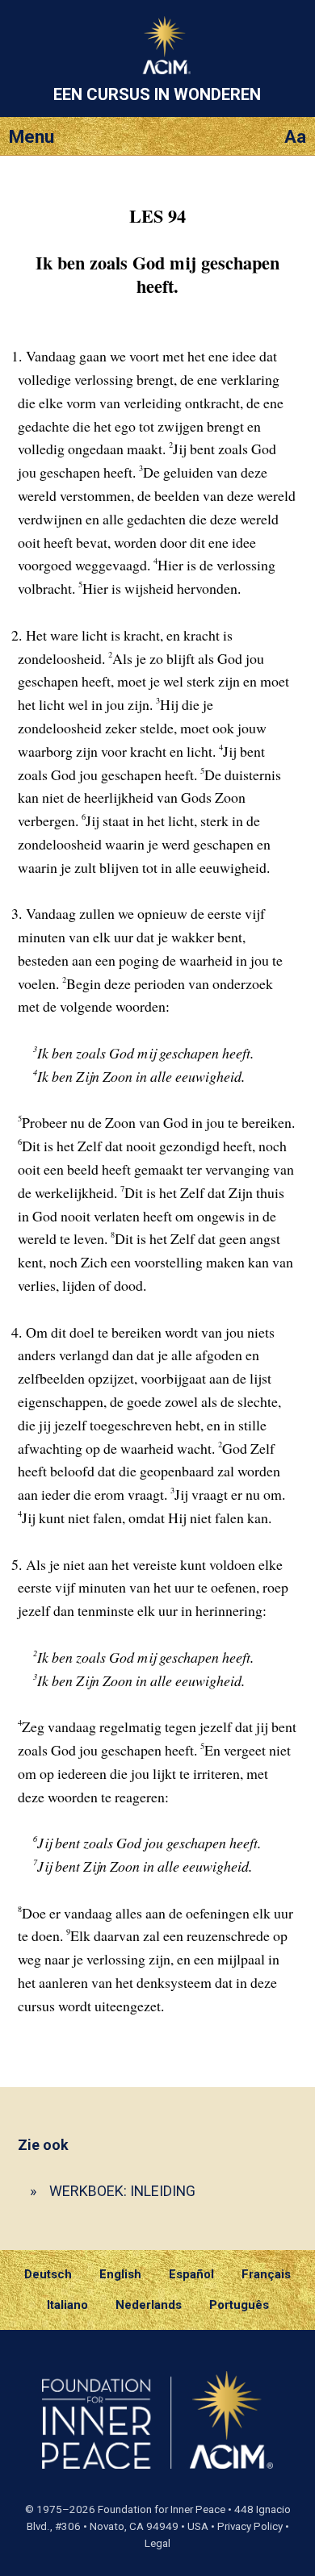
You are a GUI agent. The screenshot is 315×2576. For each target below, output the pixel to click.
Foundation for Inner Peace (162, 2509)
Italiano (67, 2305)
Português (239, 2305)
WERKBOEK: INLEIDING (122, 2191)
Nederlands (149, 2305)
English (120, 2274)
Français (266, 2274)
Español (191, 2274)
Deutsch (48, 2274)
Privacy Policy (250, 2526)
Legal (157, 2543)
